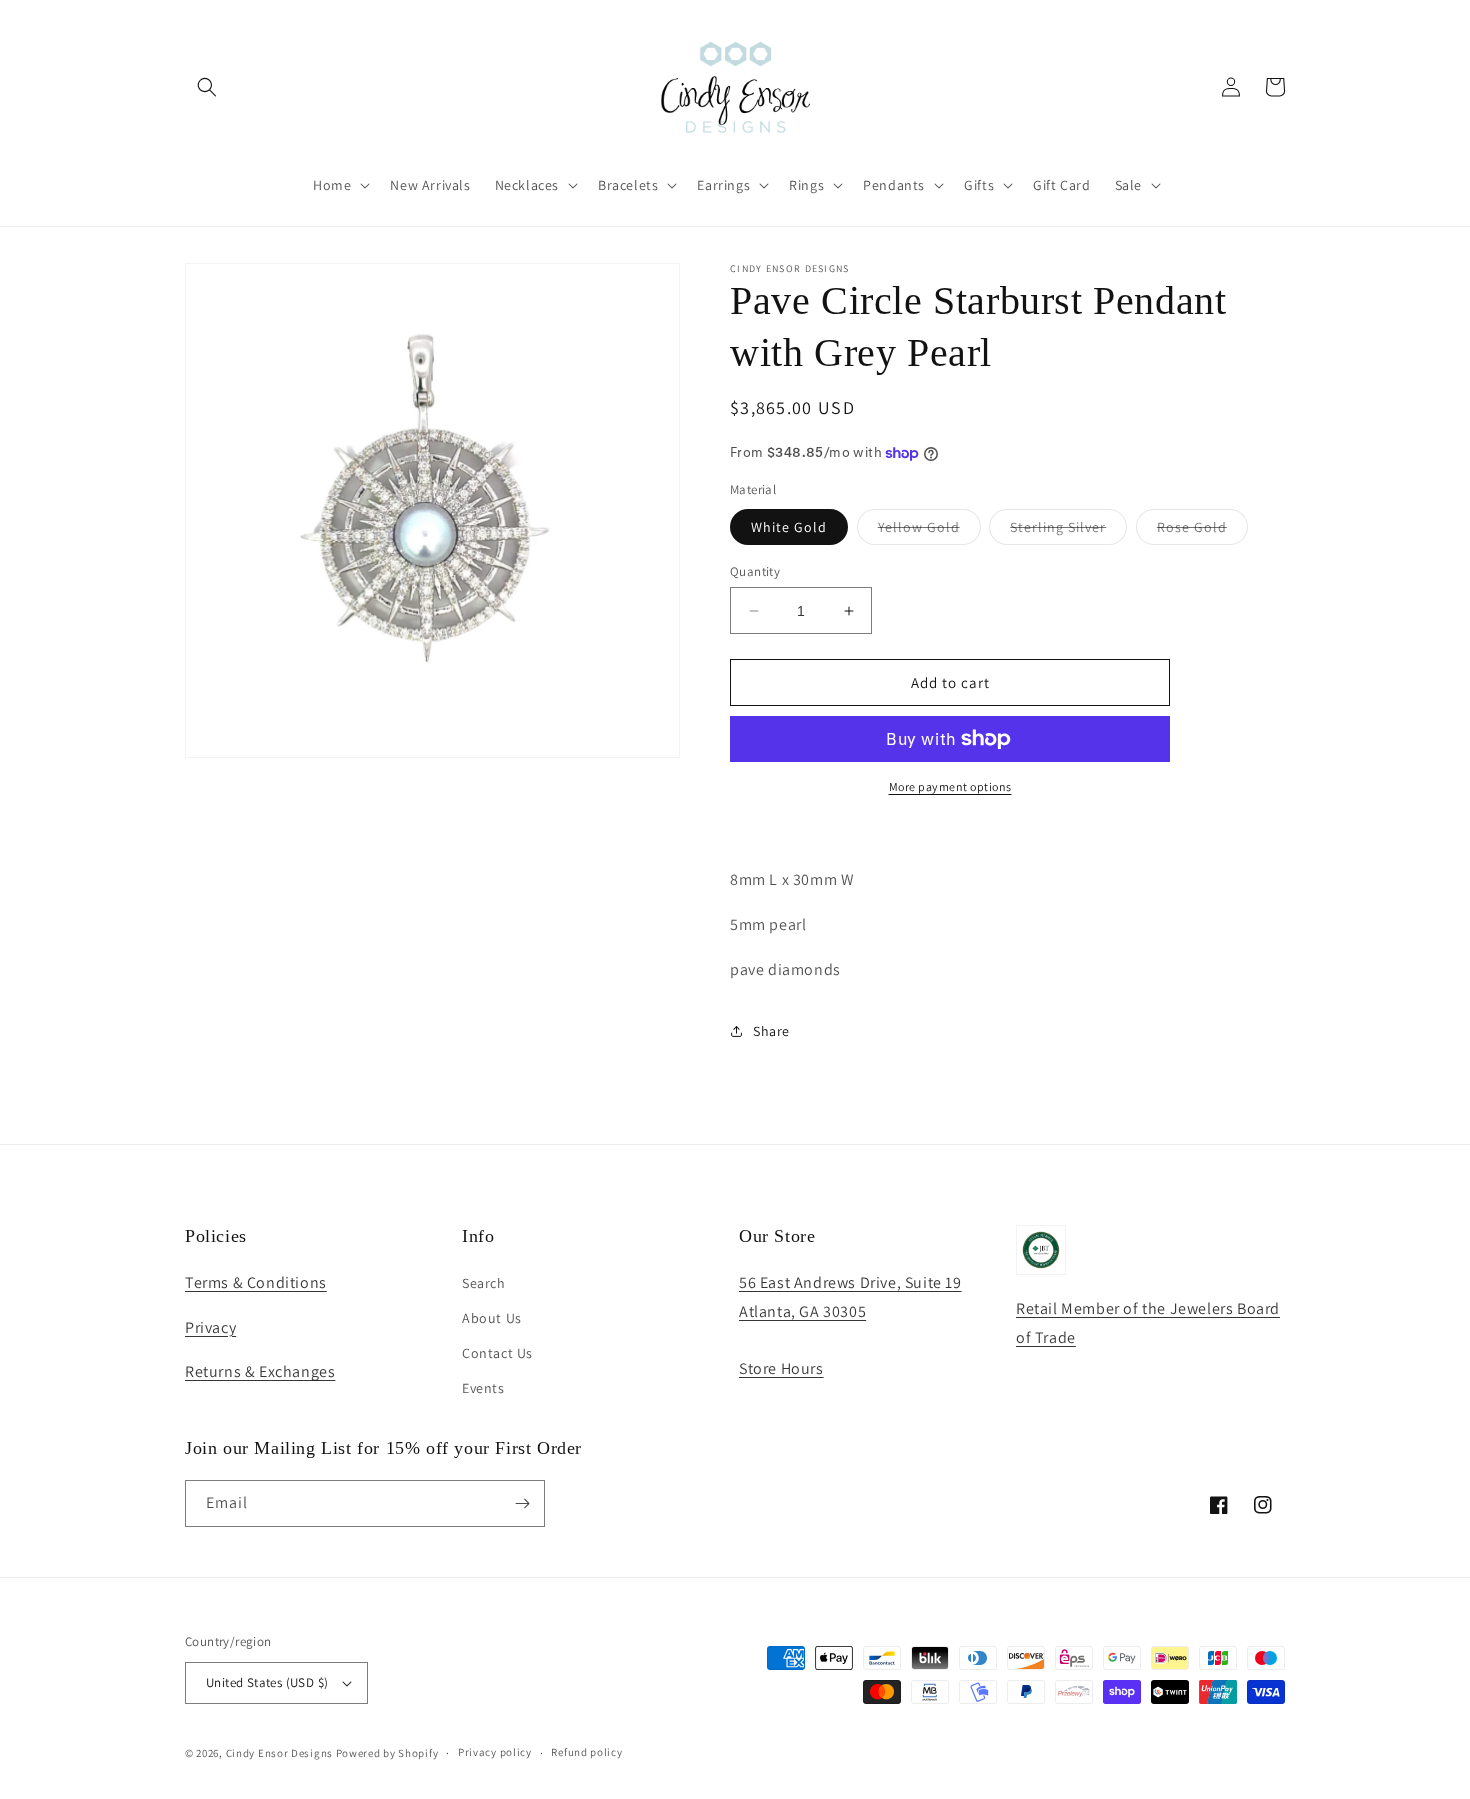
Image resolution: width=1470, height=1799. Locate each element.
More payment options (950, 786)
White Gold (789, 527)
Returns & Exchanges (260, 1371)
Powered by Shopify (387, 1753)
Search (484, 1283)
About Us (492, 1318)
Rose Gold (1202, 531)
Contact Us (497, 1353)
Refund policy (586, 1752)
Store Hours (781, 1368)
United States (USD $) (267, 1682)
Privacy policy (495, 1752)
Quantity (755, 571)
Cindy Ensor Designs (279, 1753)
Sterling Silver (1068, 531)
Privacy (210, 1327)
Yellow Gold (929, 531)
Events (483, 1388)
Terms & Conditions (256, 1282)
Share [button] (771, 1031)
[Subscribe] (522, 1503)
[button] (207, 87)
